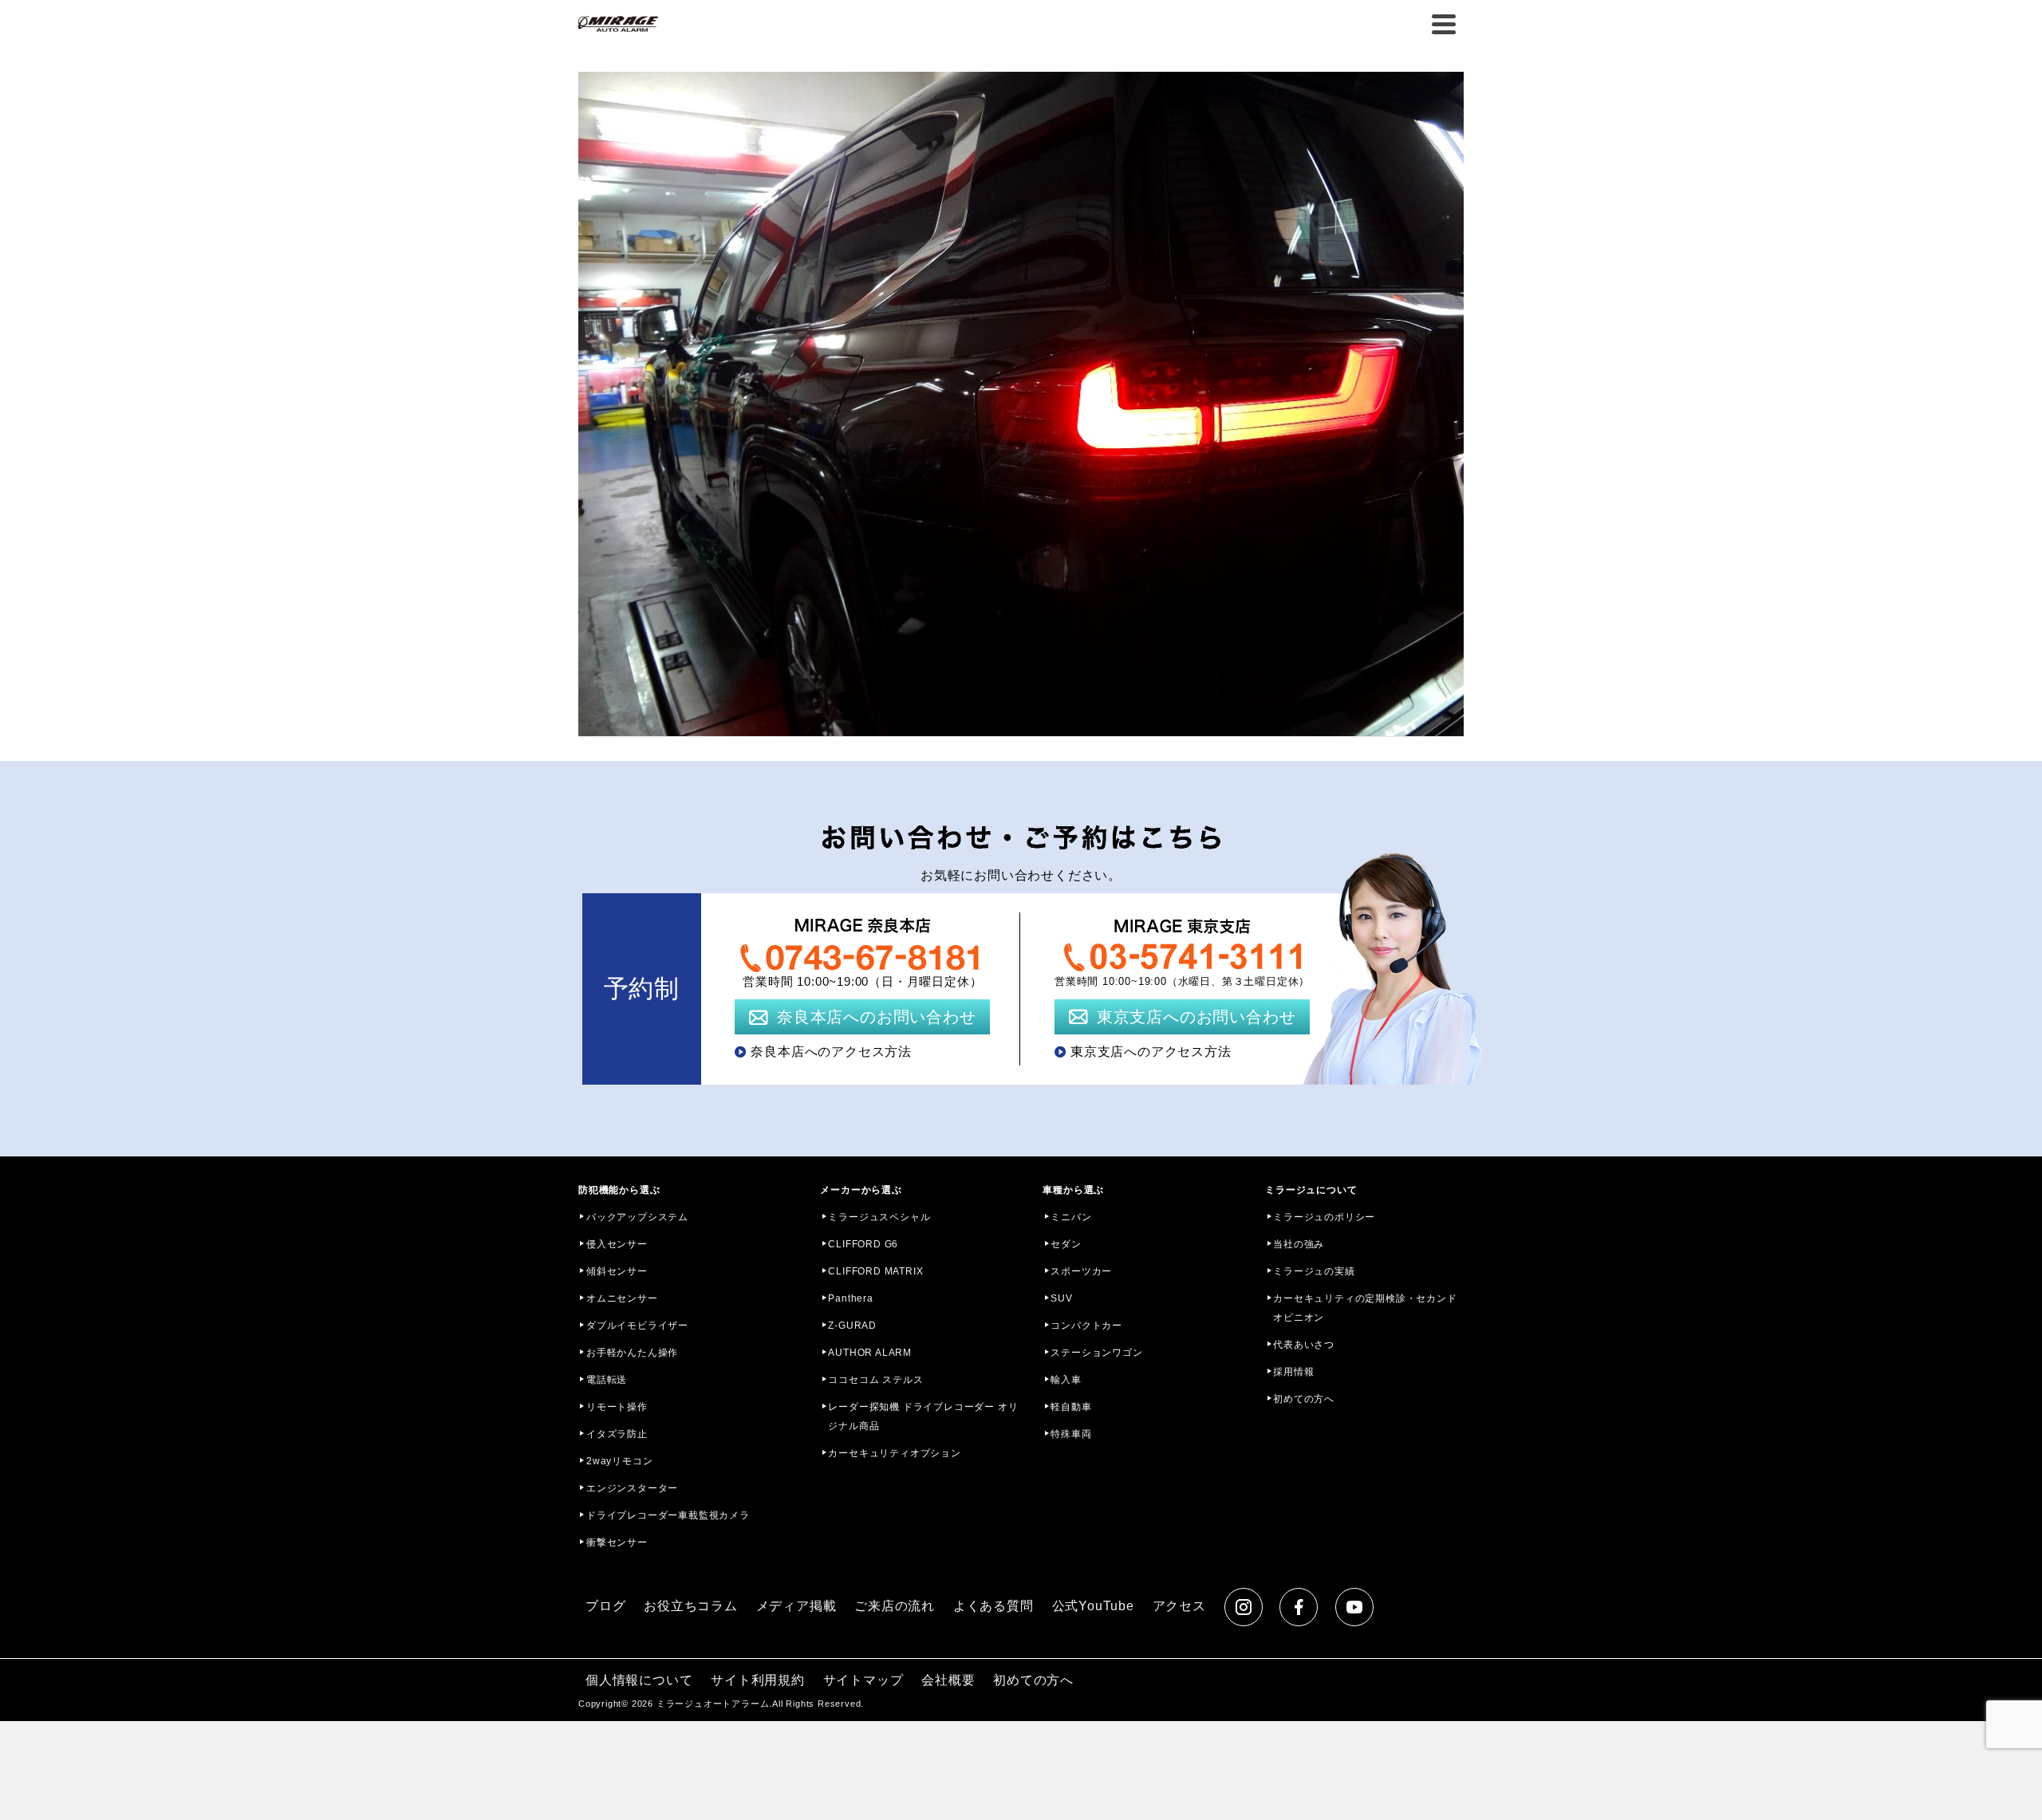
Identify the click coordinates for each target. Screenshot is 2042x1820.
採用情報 (1293, 1372)
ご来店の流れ (895, 1606)
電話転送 (607, 1380)
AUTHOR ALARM (870, 1353)
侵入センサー (617, 1244)
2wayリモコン (619, 1461)
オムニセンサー (622, 1298)
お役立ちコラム (691, 1606)
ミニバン (1071, 1217)
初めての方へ (1304, 1399)
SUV (1061, 1298)
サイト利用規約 (758, 1680)
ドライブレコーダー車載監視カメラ (668, 1515)
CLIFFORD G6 (863, 1244)
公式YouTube (1093, 1606)
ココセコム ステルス (875, 1380)
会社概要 (948, 1680)
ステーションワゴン (1096, 1353)
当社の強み (1299, 1244)
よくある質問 (993, 1606)
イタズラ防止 (617, 1434)
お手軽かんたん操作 (632, 1353)
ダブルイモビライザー (637, 1326)
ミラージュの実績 (1314, 1271)
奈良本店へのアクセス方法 (831, 1052)
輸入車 (1066, 1380)
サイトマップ (863, 1680)
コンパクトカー (1086, 1326)
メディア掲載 (796, 1606)
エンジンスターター (632, 1488)
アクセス (1179, 1606)
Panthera (850, 1298)
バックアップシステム (637, 1217)
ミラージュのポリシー (1324, 1217)
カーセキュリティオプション (894, 1453)
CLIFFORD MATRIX (875, 1271)
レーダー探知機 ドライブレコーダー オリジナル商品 (923, 1416)
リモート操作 (617, 1407)
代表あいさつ (1304, 1345)
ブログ (605, 1606)
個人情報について (639, 1680)
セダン (1066, 1244)
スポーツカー (1081, 1271)
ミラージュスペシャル (879, 1217)
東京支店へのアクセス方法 (1151, 1052)
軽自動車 (1071, 1407)
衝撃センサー (617, 1542)
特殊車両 (1071, 1434)
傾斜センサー (617, 1271)
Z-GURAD (852, 1326)
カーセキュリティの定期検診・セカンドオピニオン (1365, 1308)
